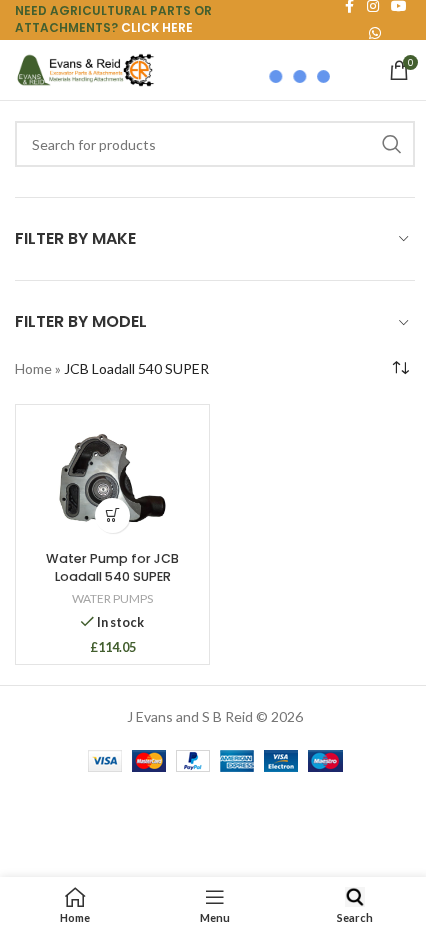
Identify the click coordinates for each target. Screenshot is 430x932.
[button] (112, 515)
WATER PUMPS (112, 598)
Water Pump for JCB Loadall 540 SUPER (112, 567)
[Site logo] (85, 68)
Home (33, 368)
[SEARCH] (392, 144)
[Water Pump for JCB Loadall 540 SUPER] (112, 479)
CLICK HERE (157, 27)
